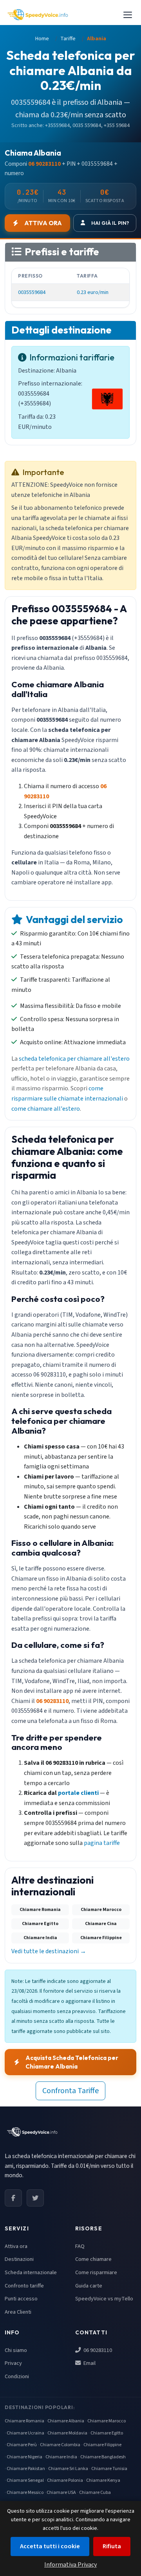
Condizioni (17, 2376)
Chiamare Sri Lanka (68, 2469)
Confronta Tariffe (70, 2091)
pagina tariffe (102, 1843)
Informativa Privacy (70, 2565)
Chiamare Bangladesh (103, 2457)
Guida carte (89, 2286)
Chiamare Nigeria (24, 2457)
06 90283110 (97, 2350)
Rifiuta (112, 2546)
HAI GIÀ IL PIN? (110, 223)
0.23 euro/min (93, 292)
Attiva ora (16, 2246)
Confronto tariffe (24, 2286)
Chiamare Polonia (65, 2480)
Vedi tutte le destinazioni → (49, 1951)
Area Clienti (18, 2312)
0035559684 (32, 292)
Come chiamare (93, 2259)
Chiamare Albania (66, 2421)
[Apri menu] (128, 15)
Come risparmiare (96, 2272)
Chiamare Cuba (95, 2493)
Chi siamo (16, 2350)
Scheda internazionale (31, 2272)
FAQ (80, 2246)
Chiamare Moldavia (67, 2433)
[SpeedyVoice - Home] (38, 15)
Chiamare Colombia (60, 2445)
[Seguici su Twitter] (35, 2198)
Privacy (13, 2363)
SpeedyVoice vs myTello (104, 2299)
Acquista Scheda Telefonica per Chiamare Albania (72, 2062)
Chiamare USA (61, 2493)
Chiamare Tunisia (109, 2469)
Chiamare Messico (25, 2493)
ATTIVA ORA (43, 223)
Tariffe (68, 39)
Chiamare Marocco (107, 2421)
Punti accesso (21, 2299)
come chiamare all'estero (46, 1109)
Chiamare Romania (24, 2421)
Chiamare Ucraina (25, 2433)
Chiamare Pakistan (26, 2469)
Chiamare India (61, 2457)
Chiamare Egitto (107, 2433)
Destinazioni (19, 2259)
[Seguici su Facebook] (13, 2198)
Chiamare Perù (22, 2445)
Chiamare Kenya (103, 2480)
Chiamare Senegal (25, 2480)
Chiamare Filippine (102, 2445)
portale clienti (78, 1793)
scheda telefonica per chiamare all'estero (74, 1059)
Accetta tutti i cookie (50, 2546)
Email (89, 2363)
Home (42, 39)
